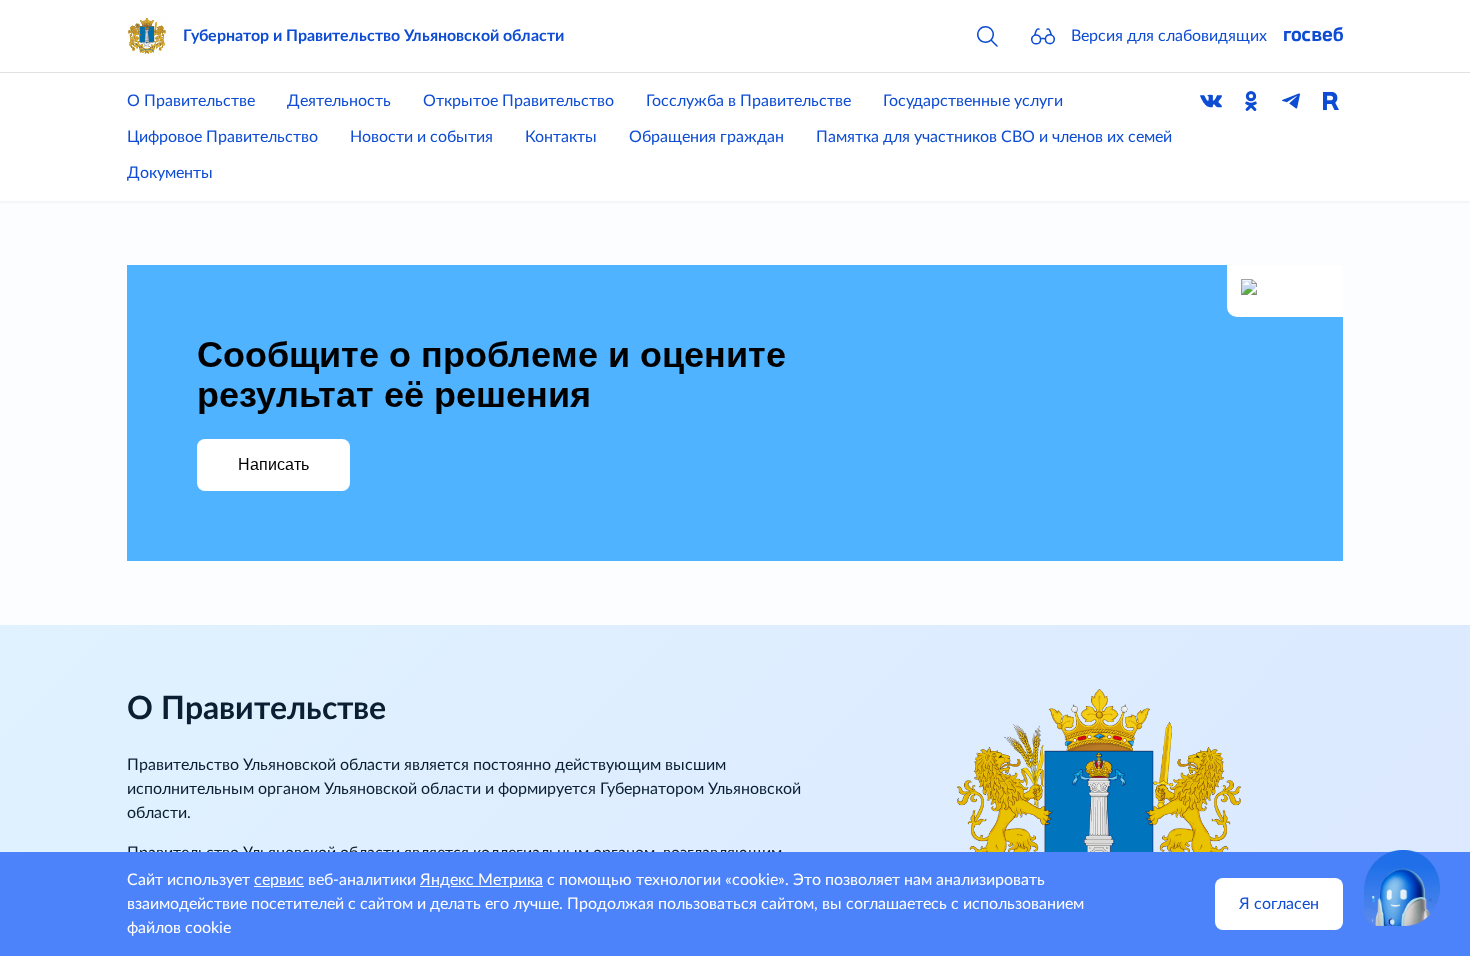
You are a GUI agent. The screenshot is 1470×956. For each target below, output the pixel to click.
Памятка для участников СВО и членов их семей (994, 137)
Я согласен (1279, 904)
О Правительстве (191, 101)
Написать (273, 464)
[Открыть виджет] (1402, 888)
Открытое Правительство (518, 101)
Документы (170, 173)
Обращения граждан (706, 137)
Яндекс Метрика (481, 880)
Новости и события (421, 137)
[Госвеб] (1313, 36)
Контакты (561, 137)
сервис (279, 880)
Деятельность (339, 101)
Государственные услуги (973, 101)
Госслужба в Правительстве (748, 101)
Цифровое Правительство (222, 137)
